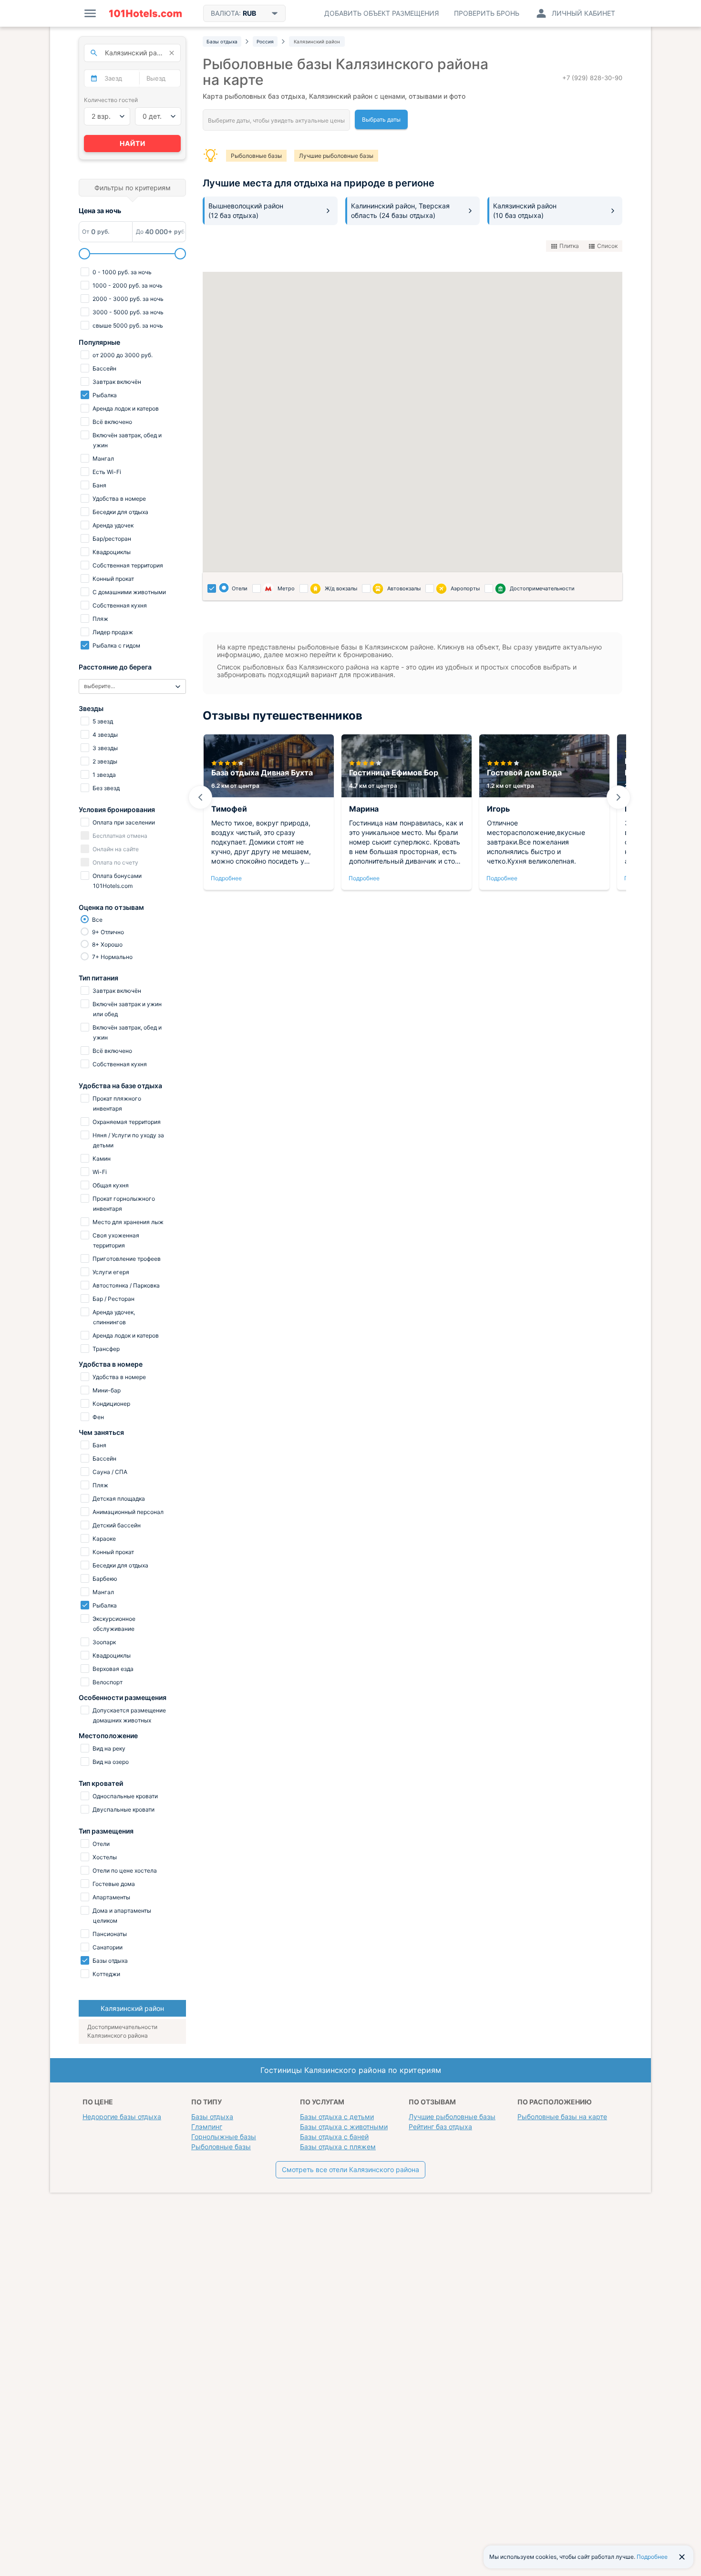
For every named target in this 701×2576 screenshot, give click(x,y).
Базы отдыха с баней (334, 2137)
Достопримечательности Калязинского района (122, 2031)
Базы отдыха (212, 2117)
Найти (133, 143)
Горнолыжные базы (224, 2137)
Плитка (569, 246)
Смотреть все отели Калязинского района (350, 2169)
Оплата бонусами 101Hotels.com (116, 881)
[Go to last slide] (200, 797)
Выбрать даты (381, 119)
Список (607, 246)
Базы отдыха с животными (344, 2127)
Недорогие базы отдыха (122, 2117)
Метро (286, 588)
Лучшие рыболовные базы (336, 156)
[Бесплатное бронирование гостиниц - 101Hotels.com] (145, 13)
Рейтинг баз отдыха (440, 2127)
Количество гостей (111, 100)
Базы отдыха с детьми (337, 2117)
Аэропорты (465, 588)
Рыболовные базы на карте (562, 2117)
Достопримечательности (542, 588)
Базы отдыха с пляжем (338, 2147)
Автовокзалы (404, 588)
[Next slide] (619, 797)
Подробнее (226, 878)
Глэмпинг (207, 2127)
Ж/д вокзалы (341, 588)
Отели (240, 588)
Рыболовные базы (256, 156)
